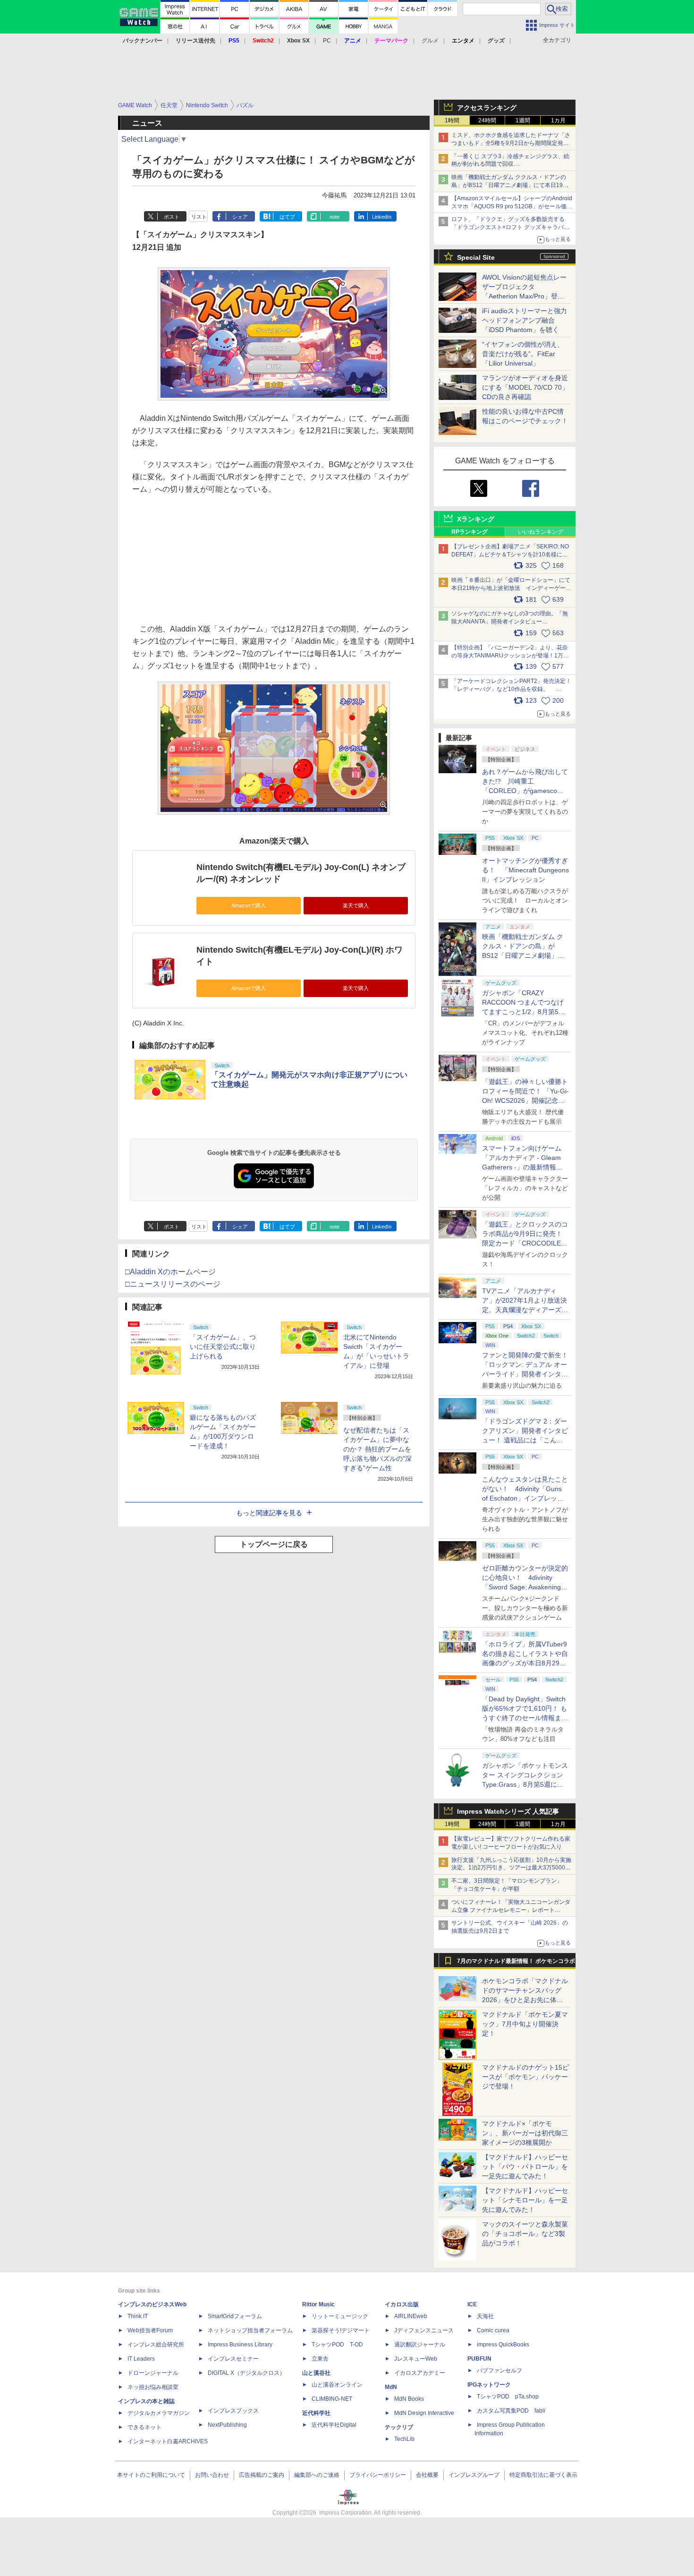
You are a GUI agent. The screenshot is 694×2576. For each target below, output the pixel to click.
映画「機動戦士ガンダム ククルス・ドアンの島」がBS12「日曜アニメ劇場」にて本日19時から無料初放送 (510, 185)
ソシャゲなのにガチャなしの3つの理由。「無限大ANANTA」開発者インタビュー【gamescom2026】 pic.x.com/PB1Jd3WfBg (510, 622)
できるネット (144, 2427)
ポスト (172, 217)
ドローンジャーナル (153, 2373)
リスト (199, 217)
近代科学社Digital (334, 2425)
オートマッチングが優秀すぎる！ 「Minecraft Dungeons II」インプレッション (525, 870)
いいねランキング (541, 532)
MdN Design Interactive (424, 2413)
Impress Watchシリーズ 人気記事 (508, 1811)
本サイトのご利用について (151, 2475)
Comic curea (493, 2330)
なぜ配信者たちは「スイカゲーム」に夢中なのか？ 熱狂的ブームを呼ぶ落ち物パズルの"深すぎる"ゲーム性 (377, 1449)
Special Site (476, 257)
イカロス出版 (402, 2304)
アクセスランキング (487, 108)
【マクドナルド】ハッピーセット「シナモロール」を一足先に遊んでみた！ (525, 2200)
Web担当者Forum (150, 2330)
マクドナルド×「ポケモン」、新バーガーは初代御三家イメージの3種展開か (525, 2133)
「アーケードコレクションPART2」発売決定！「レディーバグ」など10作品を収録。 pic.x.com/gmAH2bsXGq (511, 689)
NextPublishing (227, 2425)
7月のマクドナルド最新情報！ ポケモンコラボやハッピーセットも (516, 1963)
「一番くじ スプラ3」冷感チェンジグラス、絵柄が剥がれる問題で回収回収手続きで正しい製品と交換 (510, 164)
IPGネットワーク (489, 2385)
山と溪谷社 (316, 2373)
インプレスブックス (233, 2411)
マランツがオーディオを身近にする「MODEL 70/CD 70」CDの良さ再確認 (525, 387)
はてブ (287, 217)
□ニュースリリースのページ (173, 1284)
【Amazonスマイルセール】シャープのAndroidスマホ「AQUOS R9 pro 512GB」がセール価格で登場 (512, 206)
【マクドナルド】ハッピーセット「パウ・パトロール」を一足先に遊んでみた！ (525, 2167)
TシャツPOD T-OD (337, 2345)
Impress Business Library (240, 2345)
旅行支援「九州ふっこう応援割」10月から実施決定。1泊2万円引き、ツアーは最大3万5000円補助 (511, 1868)
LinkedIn (382, 217)
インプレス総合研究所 (156, 2345)
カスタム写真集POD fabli (511, 2411)
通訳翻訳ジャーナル (420, 2345)
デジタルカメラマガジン (159, 2413)
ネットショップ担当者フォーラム (250, 2330)
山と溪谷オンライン (337, 2385)
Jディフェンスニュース (424, 2330)
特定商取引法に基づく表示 (543, 2475)
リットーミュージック (340, 2316)
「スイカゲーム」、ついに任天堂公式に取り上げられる (223, 1347)
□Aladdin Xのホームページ (170, 1272)
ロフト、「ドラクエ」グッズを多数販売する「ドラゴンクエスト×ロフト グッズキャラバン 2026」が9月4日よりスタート (510, 227)
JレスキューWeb (416, 2359)
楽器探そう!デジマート (341, 2330)
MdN (391, 2387)
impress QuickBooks (503, 2345)
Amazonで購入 (249, 905)
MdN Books (409, 2399)
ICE (472, 2304)
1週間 (523, 120)
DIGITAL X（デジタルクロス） (246, 2373)
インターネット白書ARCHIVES (168, 2441)
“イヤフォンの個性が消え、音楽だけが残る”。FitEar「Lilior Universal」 (523, 354)
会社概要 (427, 2475)
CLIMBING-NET (332, 2399)
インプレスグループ (474, 2475)
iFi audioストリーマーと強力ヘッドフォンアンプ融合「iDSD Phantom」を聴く (525, 320)
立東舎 (320, 2359)
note (334, 217)
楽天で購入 (356, 905)
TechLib (404, 2439)
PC (327, 41)
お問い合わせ (212, 2475)
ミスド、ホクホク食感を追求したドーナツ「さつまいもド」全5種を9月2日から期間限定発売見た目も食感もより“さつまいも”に (511, 143)
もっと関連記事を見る (269, 1513)
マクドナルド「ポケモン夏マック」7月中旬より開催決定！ (525, 2024)
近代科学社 (316, 2413)
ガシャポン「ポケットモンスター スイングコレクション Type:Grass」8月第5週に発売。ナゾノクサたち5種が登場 (525, 1784)
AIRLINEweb (411, 2316)
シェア (240, 217)
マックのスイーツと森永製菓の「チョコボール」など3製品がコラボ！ (525, 2234)
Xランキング (476, 519)
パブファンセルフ (499, 2371)
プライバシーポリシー (378, 2475)
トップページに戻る (274, 1544)
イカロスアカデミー (420, 2373)
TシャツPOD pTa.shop (508, 2397)
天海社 (485, 2316)
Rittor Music (318, 2304)
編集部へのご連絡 (317, 2475)
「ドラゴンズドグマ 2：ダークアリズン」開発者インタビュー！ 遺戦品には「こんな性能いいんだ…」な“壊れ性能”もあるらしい (525, 1440)
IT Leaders (141, 2359)
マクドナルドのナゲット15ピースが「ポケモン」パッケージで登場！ (525, 2077)
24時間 (487, 120)
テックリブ (399, 2427)
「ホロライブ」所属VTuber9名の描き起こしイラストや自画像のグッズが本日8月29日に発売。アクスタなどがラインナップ (525, 1663)
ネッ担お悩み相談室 (153, 2387)
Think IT (138, 2316)
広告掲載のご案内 (262, 2475)
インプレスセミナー (233, 2359)
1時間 (452, 120)
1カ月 (558, 120)
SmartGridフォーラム (235, 2316)
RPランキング (470, 532)
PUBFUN (479, 2359)
